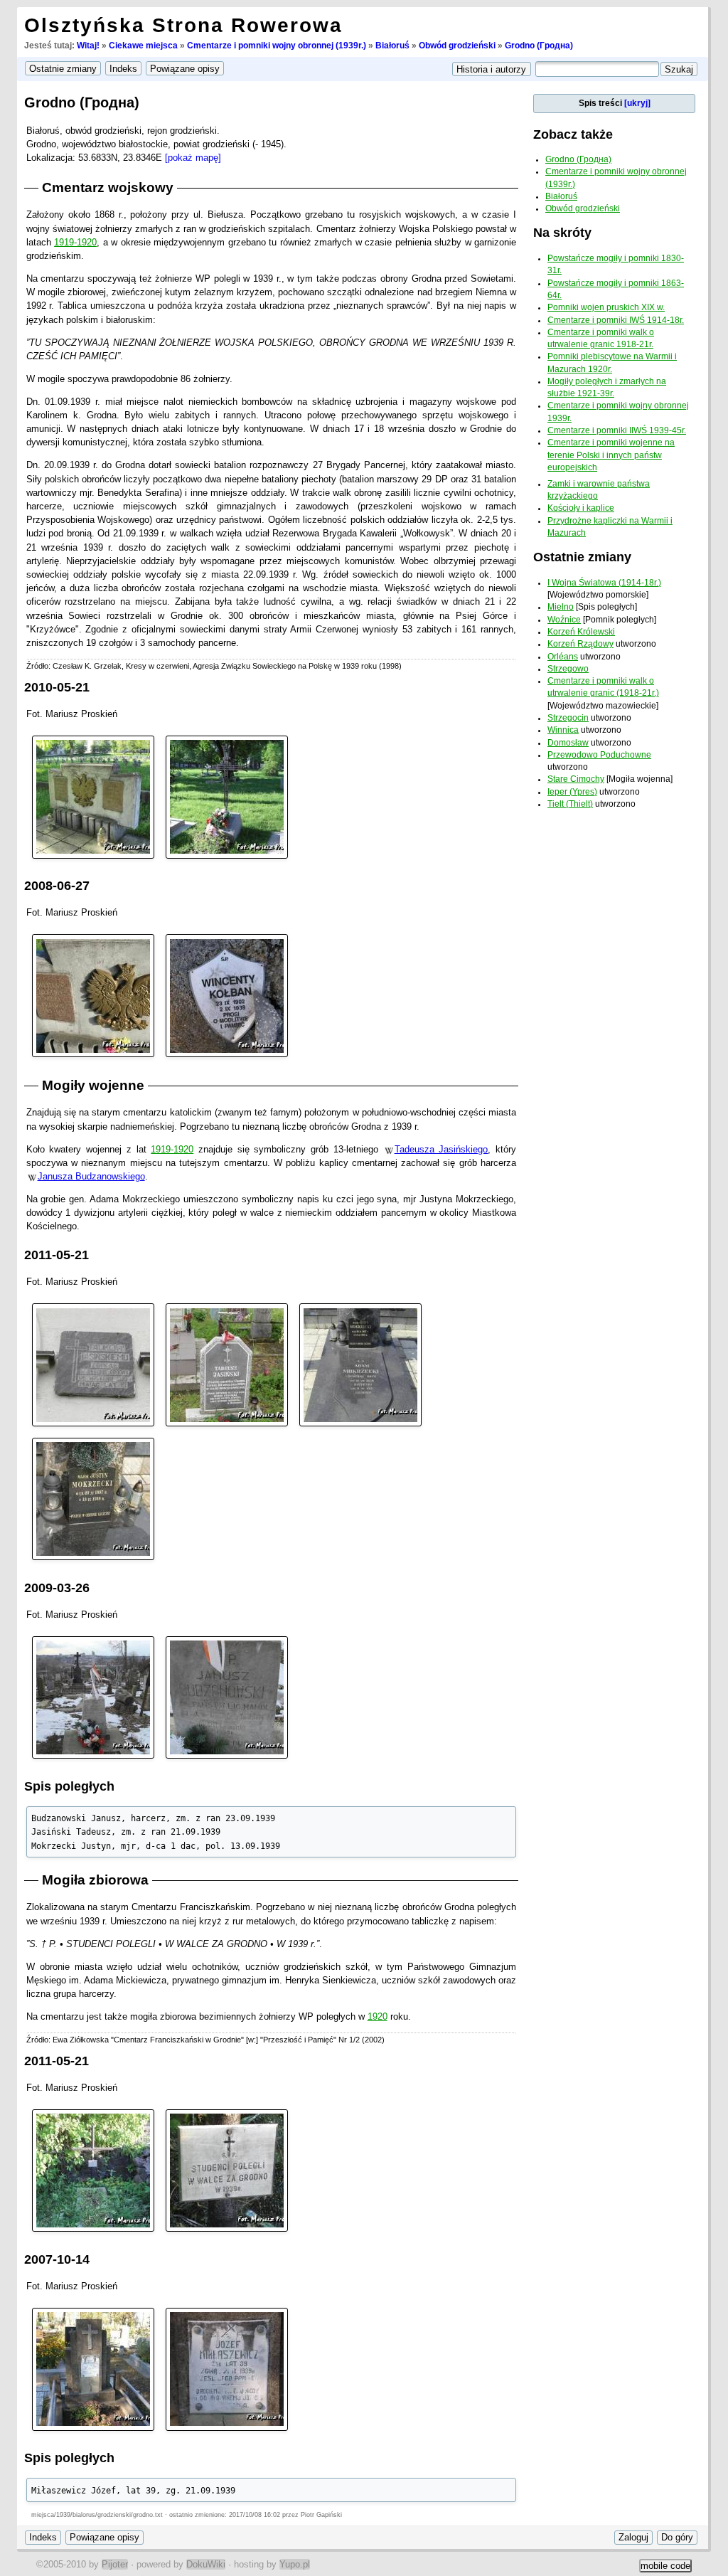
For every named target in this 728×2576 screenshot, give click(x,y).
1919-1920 (75, 242)
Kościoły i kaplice (581, 508)
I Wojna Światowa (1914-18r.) (604, 583)
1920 (378, 2016)
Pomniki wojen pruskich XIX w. (606, 307)
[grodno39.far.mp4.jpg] (93, 1498)
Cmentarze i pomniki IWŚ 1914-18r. (616, 320)
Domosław (568, 743)
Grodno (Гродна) (539, 46)
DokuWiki (206, 2564)
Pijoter (115, 2564)
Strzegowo (568, 669)
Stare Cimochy (576, 779)
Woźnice (564, 620)
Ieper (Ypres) (572, 792)
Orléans (563, 657)
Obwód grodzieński (457, 46)
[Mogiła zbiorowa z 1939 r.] (93, 2170)
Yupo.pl (295, 2564)
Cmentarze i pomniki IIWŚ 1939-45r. (617, 430)
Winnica (563, 730)
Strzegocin (568, 718)
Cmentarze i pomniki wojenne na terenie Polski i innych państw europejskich (611, 455)
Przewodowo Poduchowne (599, 755)
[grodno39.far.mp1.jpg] (93, 1364)
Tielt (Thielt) (570, 804)
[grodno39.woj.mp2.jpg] (93, 995)
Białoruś (392, 46)
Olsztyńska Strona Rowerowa (183, 25)
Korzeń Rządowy (580, 644)
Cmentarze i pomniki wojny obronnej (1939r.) (277, 46)
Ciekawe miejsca (143, 46)
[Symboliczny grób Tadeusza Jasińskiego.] (227, 1364)
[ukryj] (637, 103)
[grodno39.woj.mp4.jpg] (227, 995)
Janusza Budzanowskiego (91, 1176)
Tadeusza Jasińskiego (441, 1149)
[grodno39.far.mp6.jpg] (227, 1696)
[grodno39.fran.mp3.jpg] (93, 2369)
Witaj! (88, 46)
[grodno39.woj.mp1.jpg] (93, 796)
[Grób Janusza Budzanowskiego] (93, 1696)
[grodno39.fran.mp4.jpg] (227, 2369)
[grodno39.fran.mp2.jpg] (227, 2170)
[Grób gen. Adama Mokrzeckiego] (360, 1364)
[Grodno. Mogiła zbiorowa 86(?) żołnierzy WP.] (227, 796)
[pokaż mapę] (193, 158)
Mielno (561, 607)
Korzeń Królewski (581, 632)
